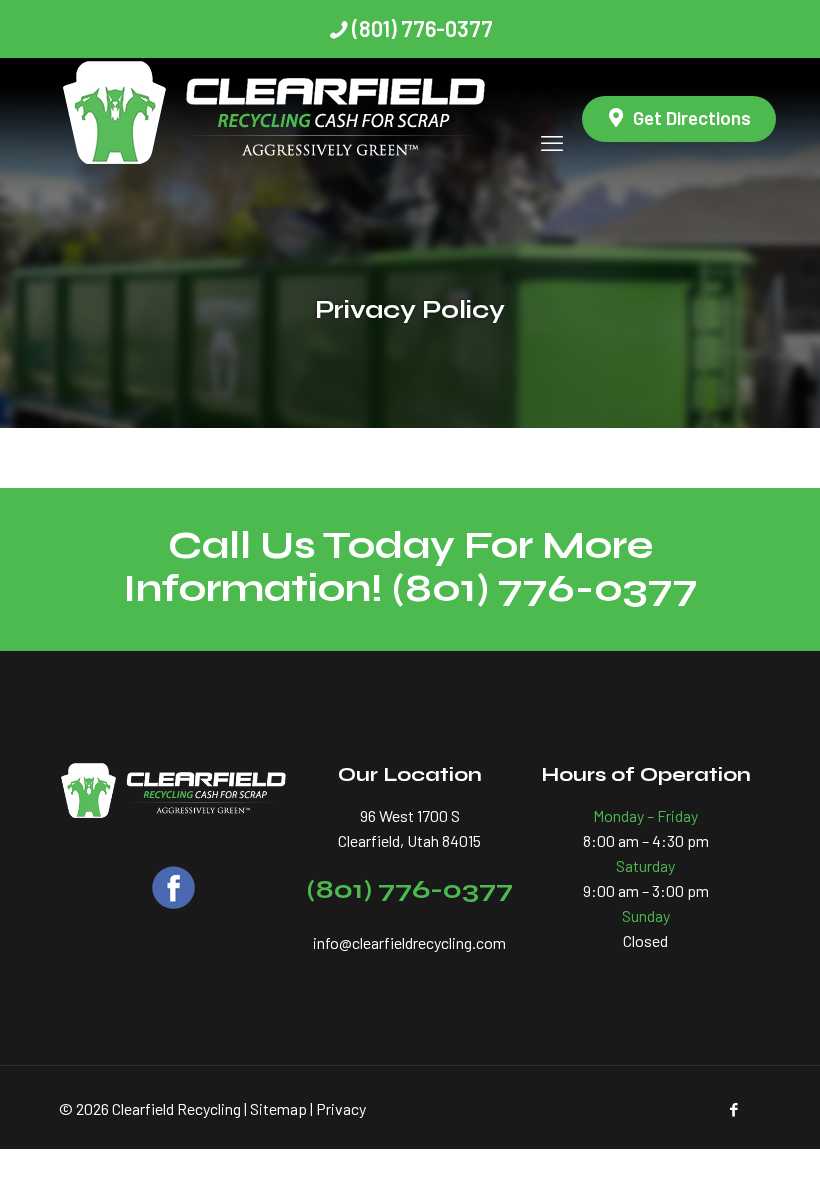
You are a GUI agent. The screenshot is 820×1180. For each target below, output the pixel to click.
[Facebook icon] (733, 1109)
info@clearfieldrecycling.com (409, 942)
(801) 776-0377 (422, 28)
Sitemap (278, 1108)
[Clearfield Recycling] (275, 119)
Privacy (341, 1108)
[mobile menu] (552, 119)
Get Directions (692, 117)
